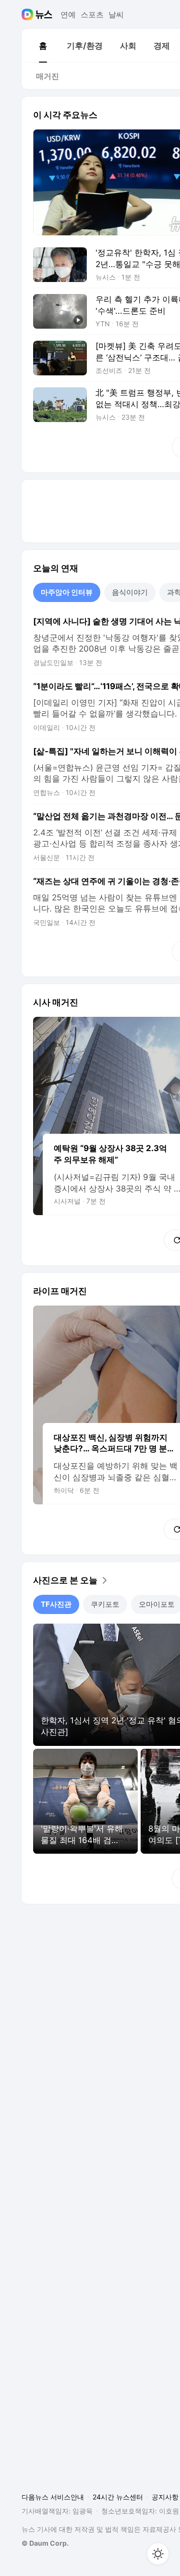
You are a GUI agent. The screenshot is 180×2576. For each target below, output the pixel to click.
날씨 (116, 14)
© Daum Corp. (45, 2543)
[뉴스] (44, 14)
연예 (68, 14)
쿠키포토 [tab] (105, 1604)
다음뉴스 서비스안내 (53, 2497)
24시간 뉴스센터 (118, 2497)
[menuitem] (43, 46)
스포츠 (92, 14)
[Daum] (29, 14)
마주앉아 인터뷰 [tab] (67, 592)
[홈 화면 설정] (158, 2554)
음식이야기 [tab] (130, 592)
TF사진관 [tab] (56, 1604)
